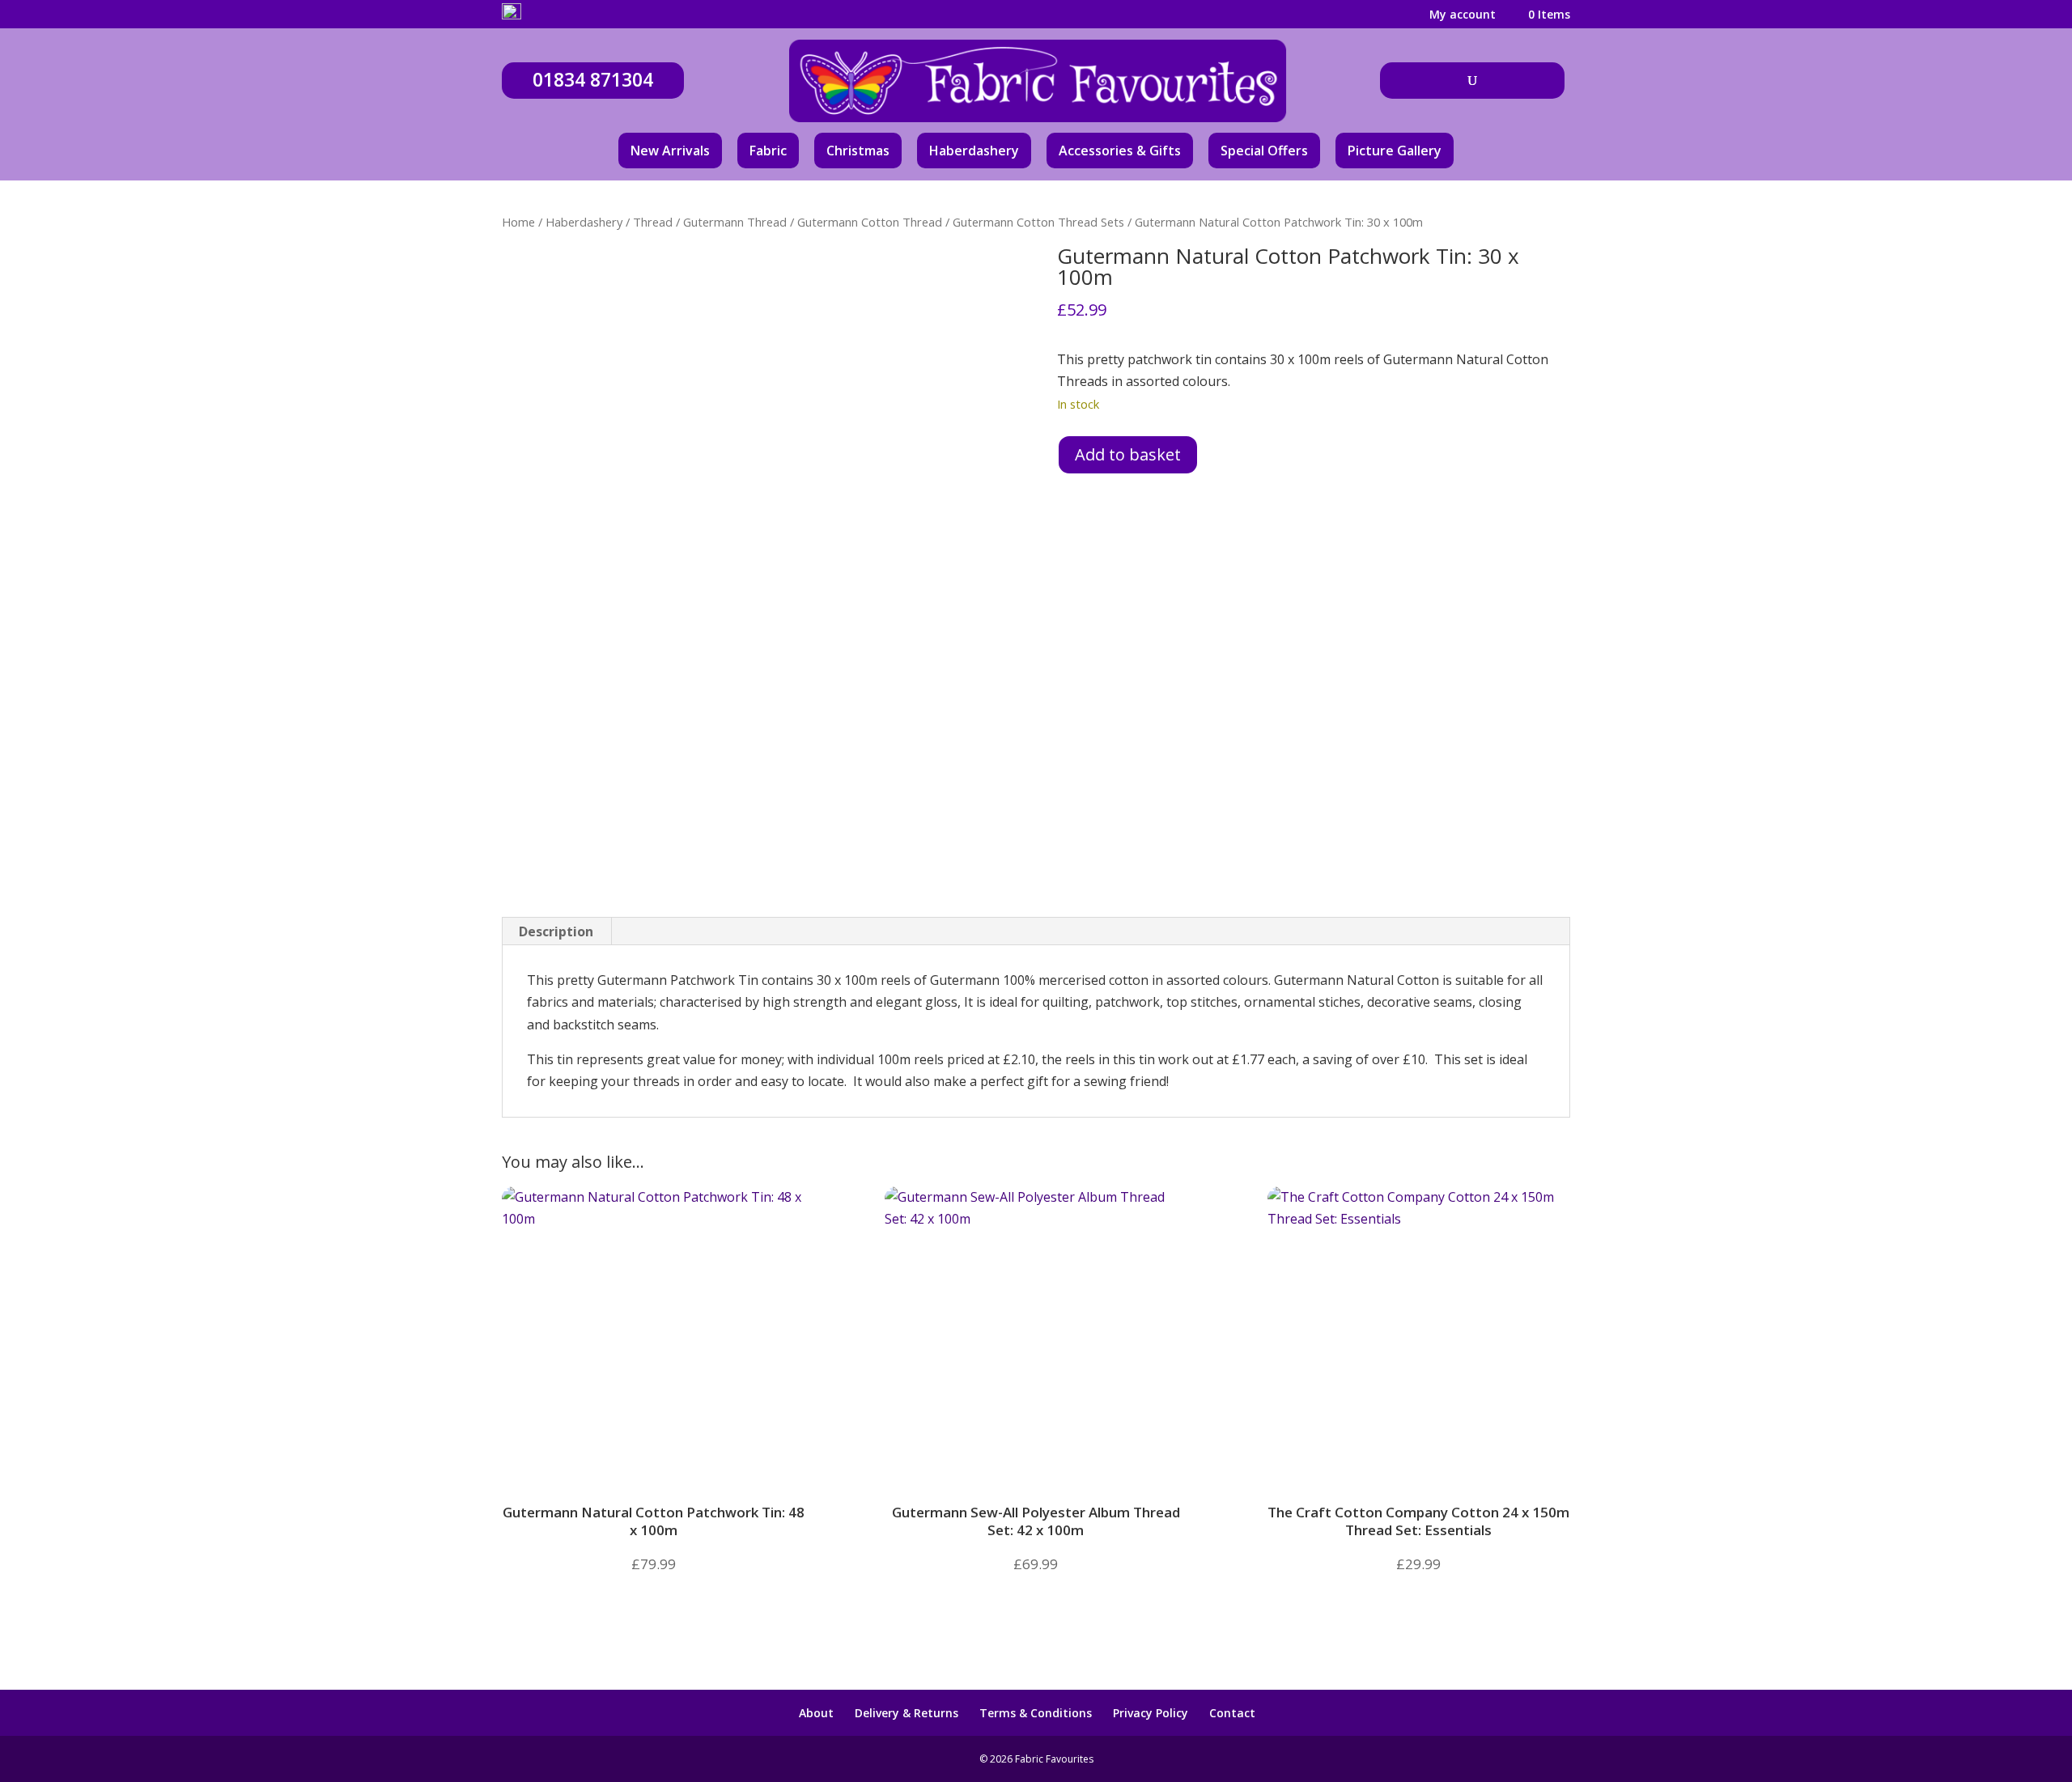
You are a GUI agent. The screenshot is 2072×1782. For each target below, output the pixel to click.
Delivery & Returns (906, 1713)
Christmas (858, 151)
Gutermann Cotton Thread (870, 222)
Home (518, 222)
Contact (1232, 1713)
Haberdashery (974, 151)
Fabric (768, 151)
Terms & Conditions (1036, 1713)
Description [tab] (556, 931)
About (816, 1713)
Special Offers (1264, 151)
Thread (653, 222)
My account (1463, 15)
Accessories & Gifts (1120, 151)
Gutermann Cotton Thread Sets (1038, 222)
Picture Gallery (1395, 151)
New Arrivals (670, 151)
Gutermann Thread (735, 222)
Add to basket (1128, 454)
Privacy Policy (1151, 1713)
